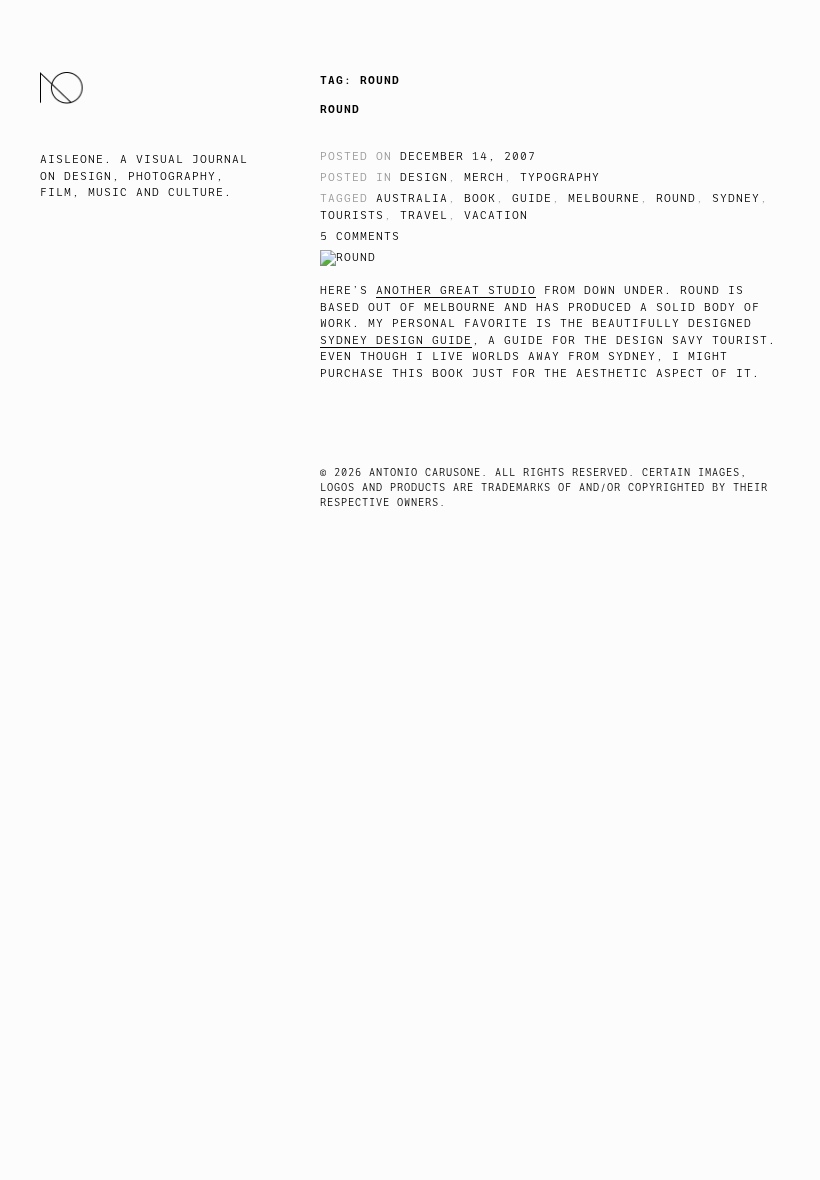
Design (424, 177)
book (480, 198)
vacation (496, 215)
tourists (352, 215)
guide (532, 198)
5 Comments (360, 236)
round (676, 198)
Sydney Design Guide (396, 340)
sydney (736, 198)
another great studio (456, 290)
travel (424, 215)
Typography (560, 177)
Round (340, 109)
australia (412, 198)
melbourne (604, 198)
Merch (484, 177)
